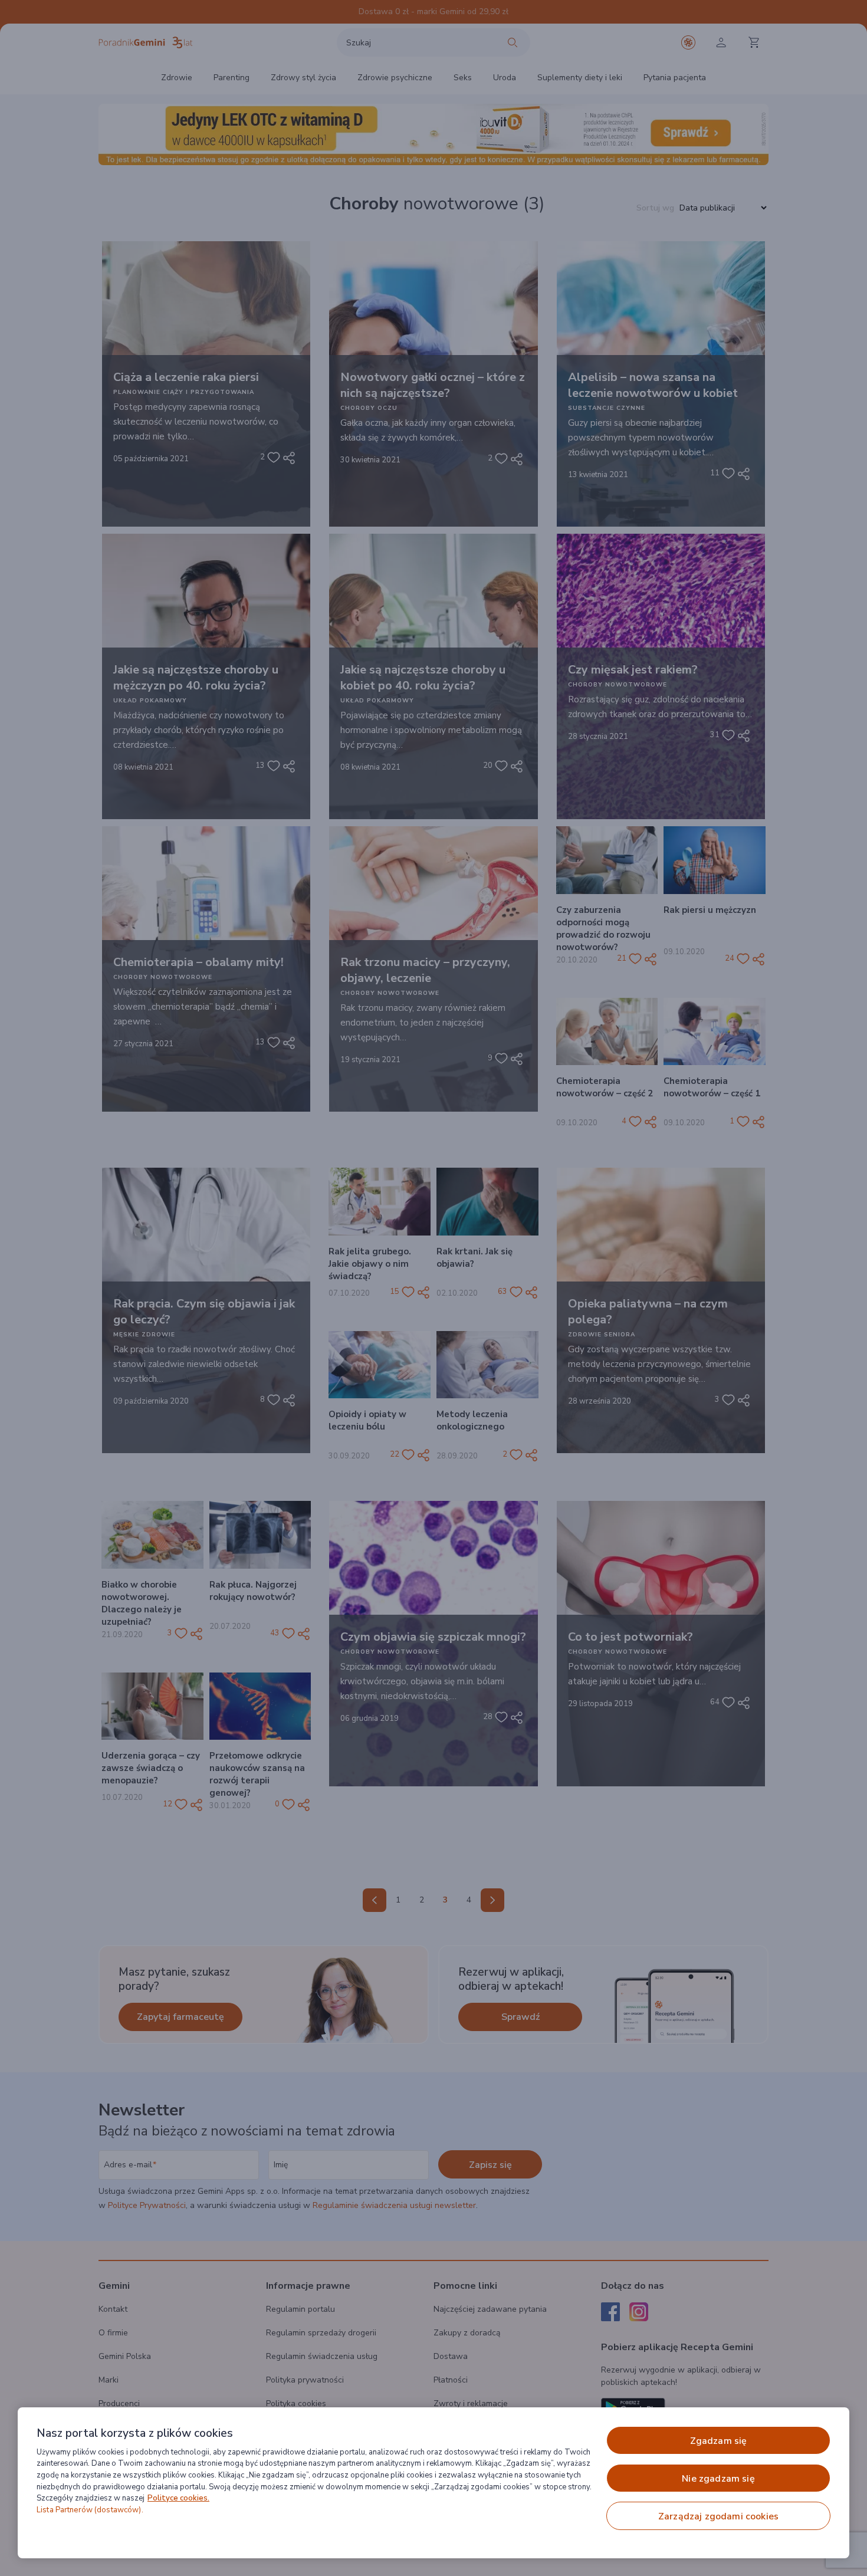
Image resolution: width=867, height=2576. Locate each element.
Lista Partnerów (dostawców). (90, 2510)
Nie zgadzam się (718, 2479)
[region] (433, 2483)
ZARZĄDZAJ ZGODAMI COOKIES (718, 2516)
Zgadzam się (719, 2441)
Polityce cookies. (178, 2498)
